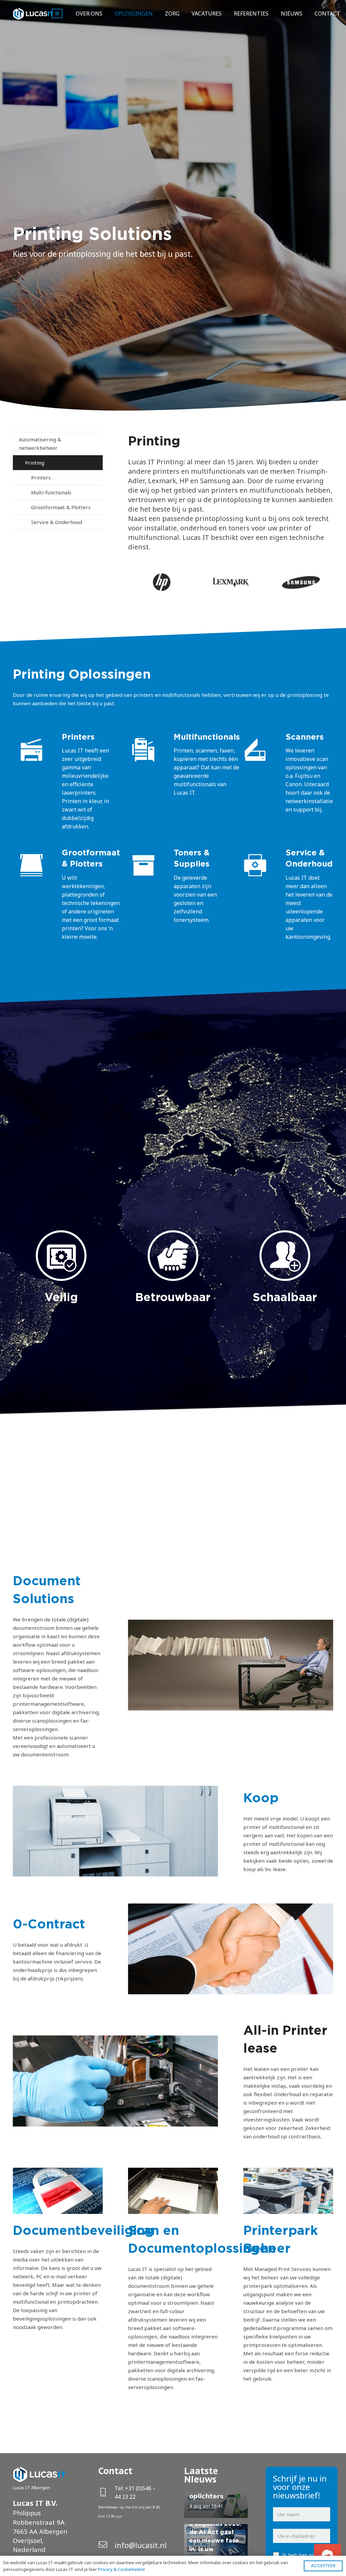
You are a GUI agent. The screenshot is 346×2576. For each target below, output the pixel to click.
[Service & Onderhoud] (261, 866)
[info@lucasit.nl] (106, 2545)
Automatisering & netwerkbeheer (40, 444)
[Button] (57, 14)
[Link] (33, 14)
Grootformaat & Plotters (61, 507)
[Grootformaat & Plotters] (37, 866)
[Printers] (37, 751)
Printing (35, 463)
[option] (162, 582)
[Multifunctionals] (149, 751)
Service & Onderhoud (57, 522)
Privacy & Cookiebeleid (121, 2569)
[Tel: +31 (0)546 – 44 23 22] (106, 2493)
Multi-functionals (51, 492)
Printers (41, 477)
